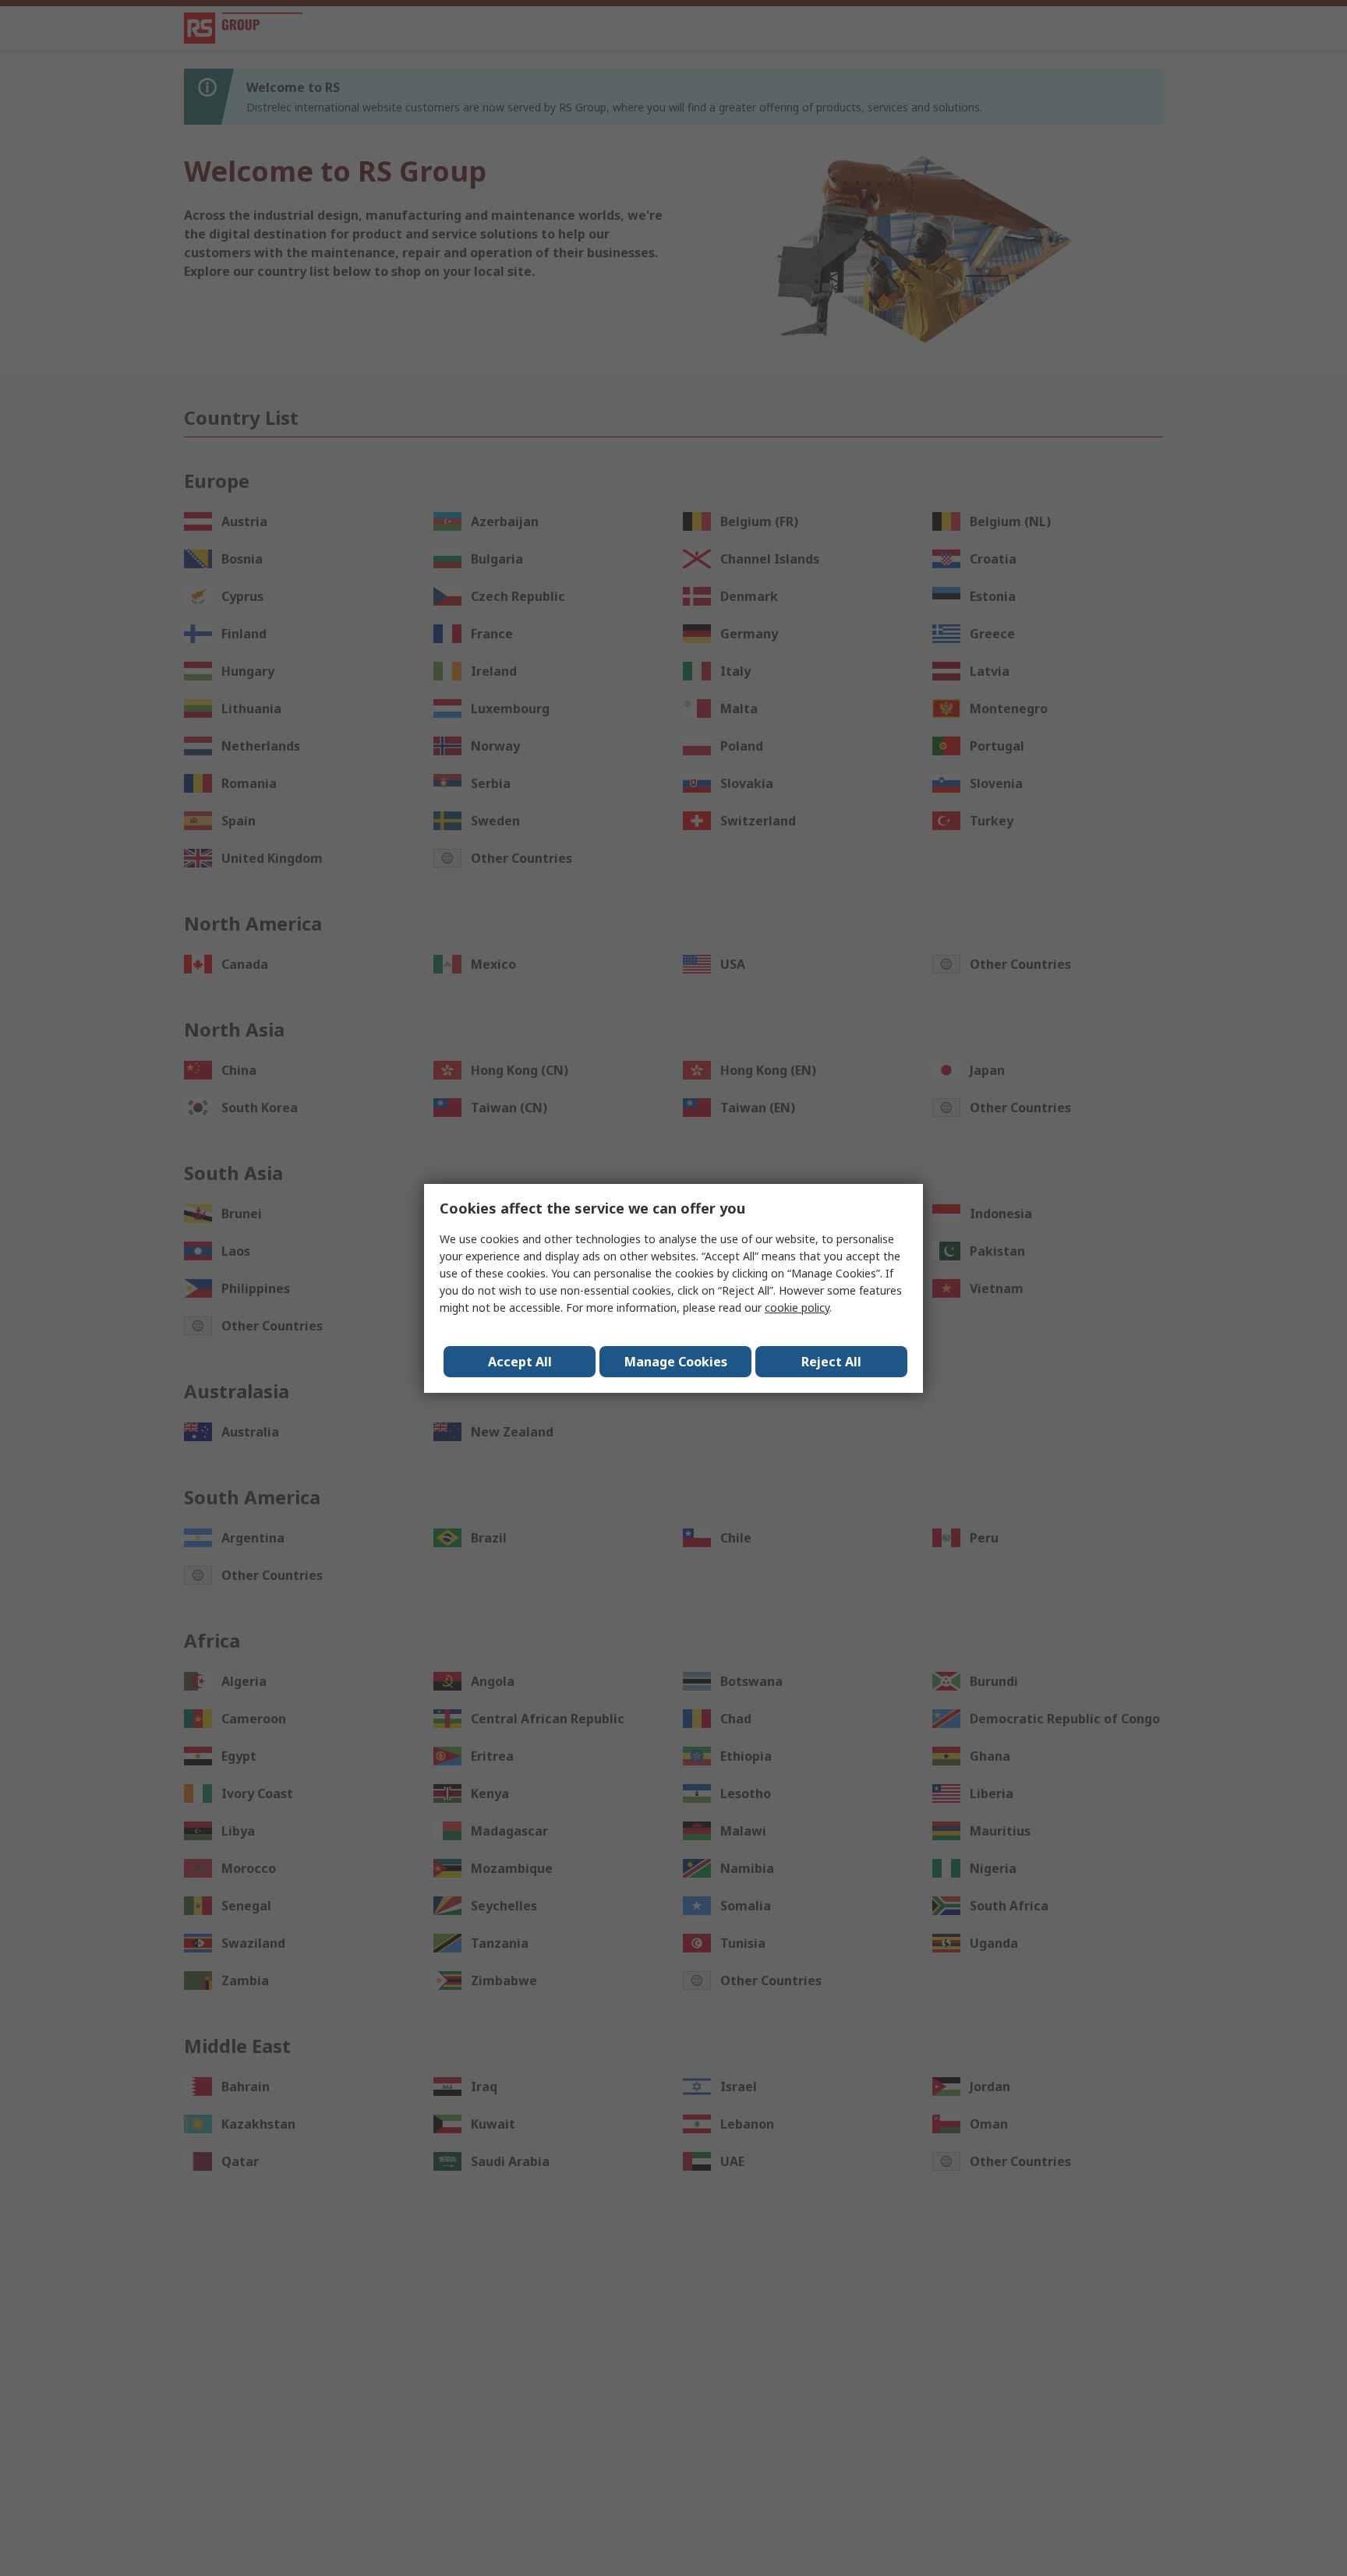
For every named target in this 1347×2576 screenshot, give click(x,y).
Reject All (831, 1362)
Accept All (520, 1362)
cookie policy (797, 1307)
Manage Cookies (676, 1362)
